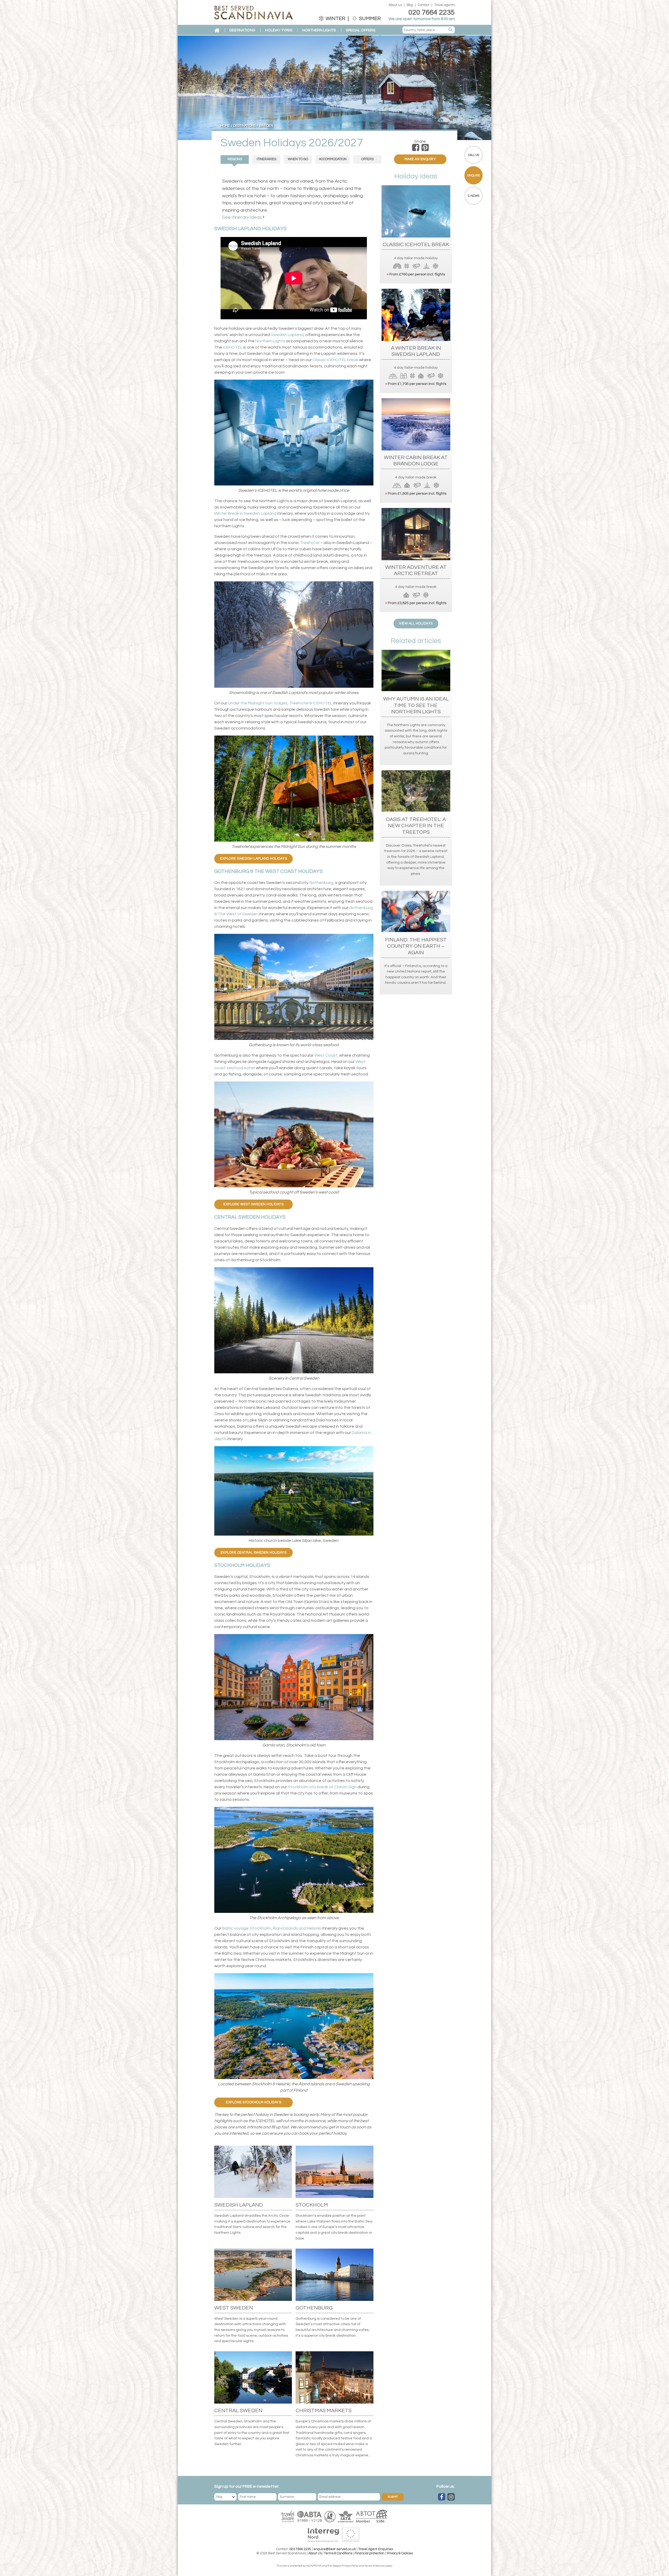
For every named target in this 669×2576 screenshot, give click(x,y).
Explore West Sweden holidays (253, 1204)
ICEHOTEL (233, 347)
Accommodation (333, 159)
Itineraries (266, 159)
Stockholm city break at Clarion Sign (322, 1787)
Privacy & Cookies (400, 2553)
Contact (424, 5)
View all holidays (416, 624)
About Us (315, 2553)
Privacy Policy (350, 2566)
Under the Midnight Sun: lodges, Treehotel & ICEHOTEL (280, 703)
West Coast (326, 1055)
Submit (393, 2497)
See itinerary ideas (243, 217)
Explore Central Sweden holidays (254, 1553)
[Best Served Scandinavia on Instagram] (451, 2497)
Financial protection (370, 2553)
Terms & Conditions (338, 2553)
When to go (298, 159)
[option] (334, 88)
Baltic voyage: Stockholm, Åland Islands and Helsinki (272, 1928)
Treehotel (310, 543)
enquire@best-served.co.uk (335, 2549)
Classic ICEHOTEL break (335, 360)
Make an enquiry (420, 159)
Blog (410, 5)
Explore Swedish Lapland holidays (253, 859)
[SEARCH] (451, 30)
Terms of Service (375, 2566)
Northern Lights (270, 341)
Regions (235, 159)
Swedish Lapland (287, 335)
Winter (335, 19)
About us (395, 5)
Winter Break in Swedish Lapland (245, 513)
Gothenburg (321, 883)
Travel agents (445, 5)
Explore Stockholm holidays (253, 2102)
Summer (369, 19)
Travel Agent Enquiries (376, 2549)
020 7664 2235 (432, 13)
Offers (367, 159)
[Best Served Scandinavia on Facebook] (442, 2497)
